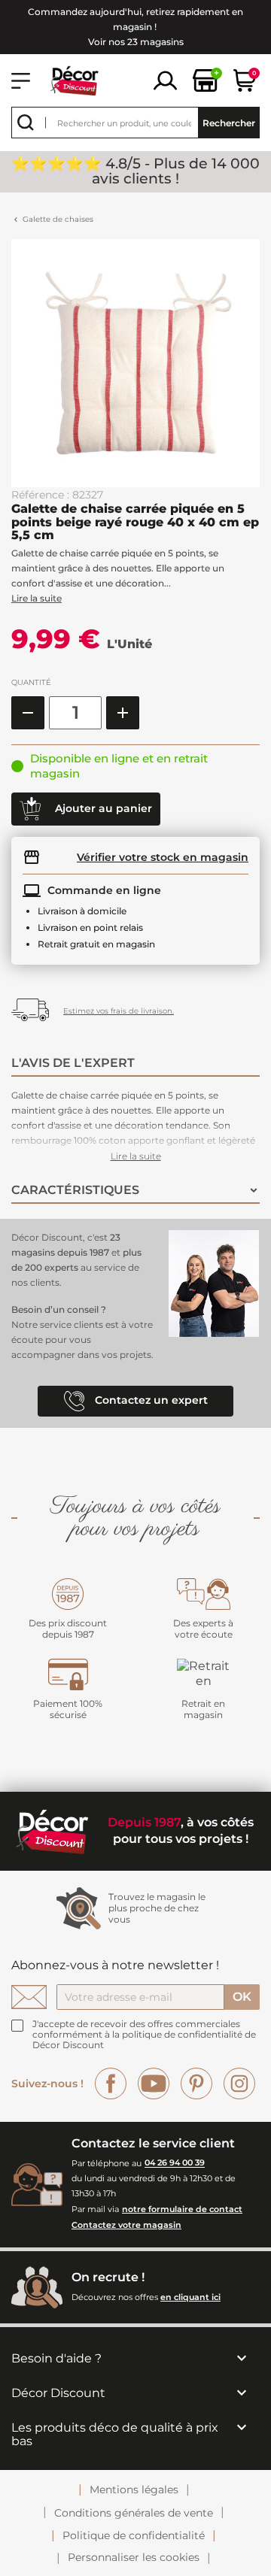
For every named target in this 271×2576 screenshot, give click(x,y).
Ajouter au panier (102, 808)
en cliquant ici (190, 2297)
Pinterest (196, 2084)
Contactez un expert (150, 1400)
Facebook (111, 2084)
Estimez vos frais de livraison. (119, 1011)
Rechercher (229, 123)
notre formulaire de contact (182, 2209)
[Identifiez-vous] (165, 79)
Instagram (239, 2084)
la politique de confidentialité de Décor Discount (144, 2040)
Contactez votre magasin (126, 2225)
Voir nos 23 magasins (136, 42)
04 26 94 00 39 (175, 2163)
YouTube (154, 2084)
